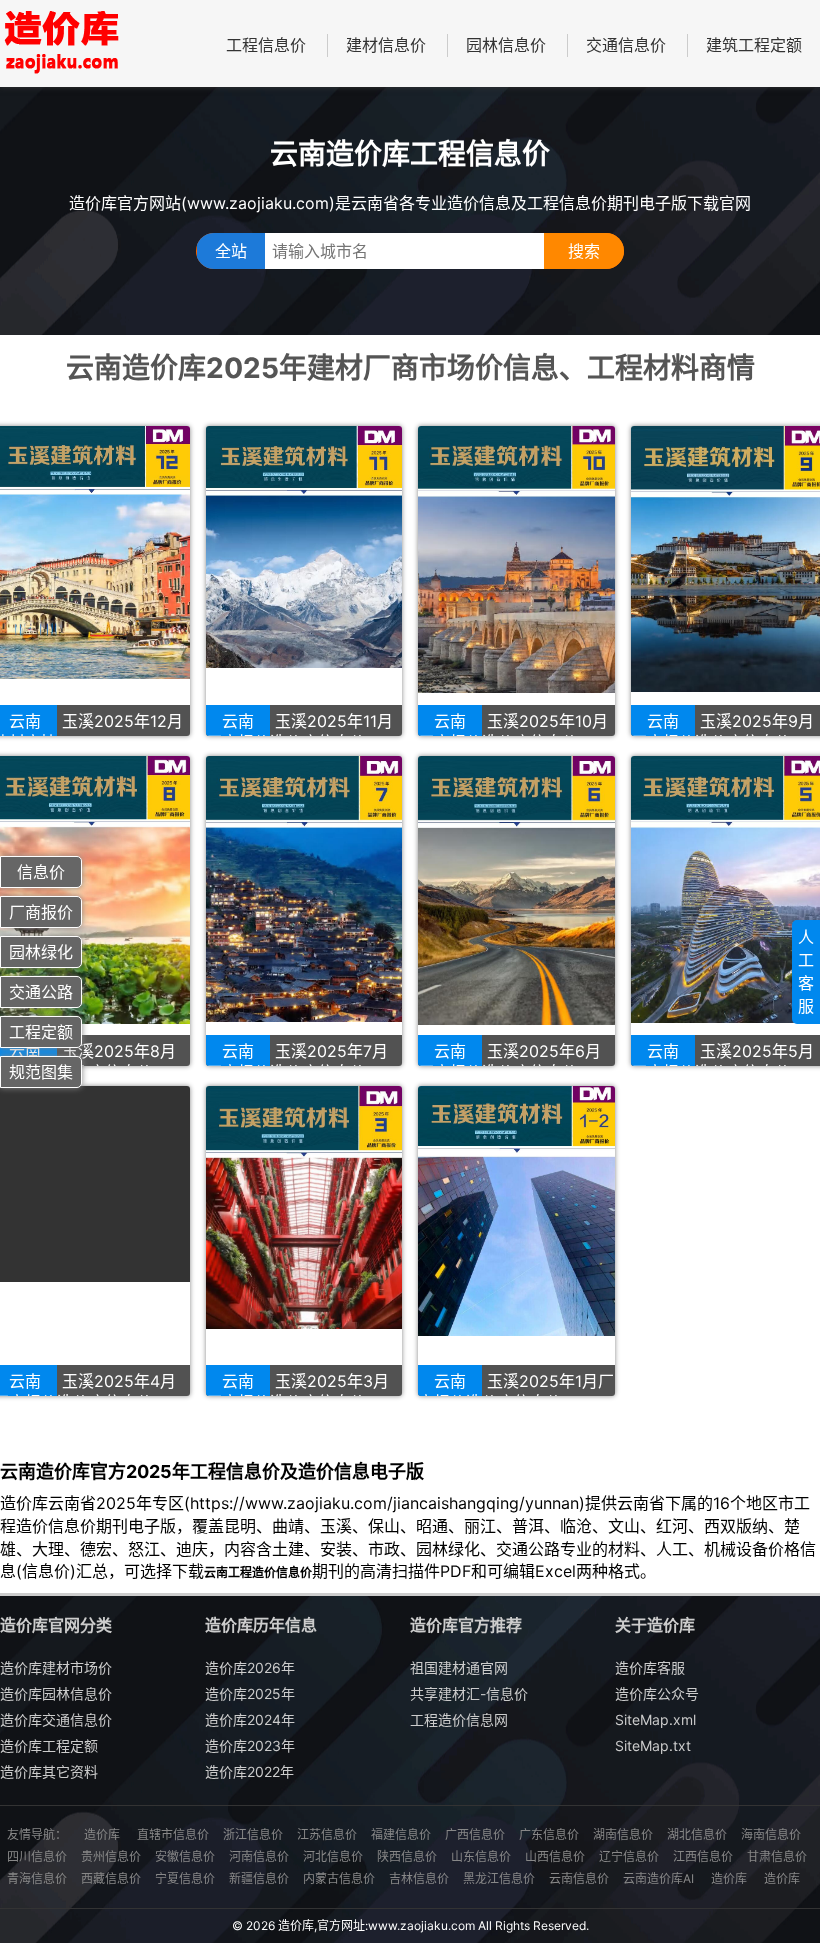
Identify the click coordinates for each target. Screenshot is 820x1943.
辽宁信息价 (629, 1856)
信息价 (41, 872)
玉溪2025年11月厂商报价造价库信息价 (299, 731)
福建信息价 (401, 1834)
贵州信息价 (111, 1856)
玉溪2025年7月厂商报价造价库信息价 (297, 1061)
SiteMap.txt (653, 1745)
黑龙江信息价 (499, 1878)
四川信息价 (37, 1856)
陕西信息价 (407, 1856)
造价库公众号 (657, 1693)
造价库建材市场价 (56, 1667)
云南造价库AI (658, 1878)
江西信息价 (703, 1856)
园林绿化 (41, 952)
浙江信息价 (253, 1834)
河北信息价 (333, 1856)
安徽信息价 (185, 1856)
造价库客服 (650, 1667)
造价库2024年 (250, 1719)
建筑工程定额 (754, 45)
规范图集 (41, 1072)
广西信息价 (475, 1834)
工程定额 (41, 1032)
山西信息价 (555, 1856)
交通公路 (41, 992)
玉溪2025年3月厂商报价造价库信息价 (297, 1391)
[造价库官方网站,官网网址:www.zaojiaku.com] (60, 43)
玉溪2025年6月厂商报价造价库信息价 (509, 1061)
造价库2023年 (250, 1745)
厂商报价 (41, 912)
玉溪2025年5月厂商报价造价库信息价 (722, 1061)
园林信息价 (506, 45)
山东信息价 (481, 1856)
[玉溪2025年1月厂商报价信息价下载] (516, 1241)
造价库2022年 (249, 1771)
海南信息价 (771, 1834)
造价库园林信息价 (56, 1693)
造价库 (102, 1834)
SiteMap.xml (655, 1719)
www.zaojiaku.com (421, 1925)
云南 (238, 721)
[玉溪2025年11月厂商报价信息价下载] (304, 581)
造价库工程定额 (49, 1745)
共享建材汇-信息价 (469, 1693)
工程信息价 (266, 45)
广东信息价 (549, 1834)
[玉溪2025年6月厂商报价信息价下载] (516, 911)
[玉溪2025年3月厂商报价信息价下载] (304, 1241)
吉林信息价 (419, 1878)
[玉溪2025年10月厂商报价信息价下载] (516, 581)
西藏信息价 (111, 1878)
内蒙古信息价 (339, 1878)
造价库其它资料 (49, 1771)
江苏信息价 (327, 1834)
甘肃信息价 (777, 1856)
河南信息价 (259, 1856)
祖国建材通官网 (459, 1667)
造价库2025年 (250, 1693)
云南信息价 (579, 1878)
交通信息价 (626, 45)
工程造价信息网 (459, 1719)
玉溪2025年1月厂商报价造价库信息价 (516, 1391)
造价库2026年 (250, 1667)
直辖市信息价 (173, 1834)
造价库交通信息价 (56, 1719)
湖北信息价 (697, 1834)
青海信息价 (37, 1878)
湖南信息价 (623, 1834)
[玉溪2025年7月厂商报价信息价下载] (304, 911)
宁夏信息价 (185, 1878)
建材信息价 (386, 45)
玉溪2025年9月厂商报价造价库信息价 (722, 731)
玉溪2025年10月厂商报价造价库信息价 (513, 731)
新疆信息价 (259, 1878)
